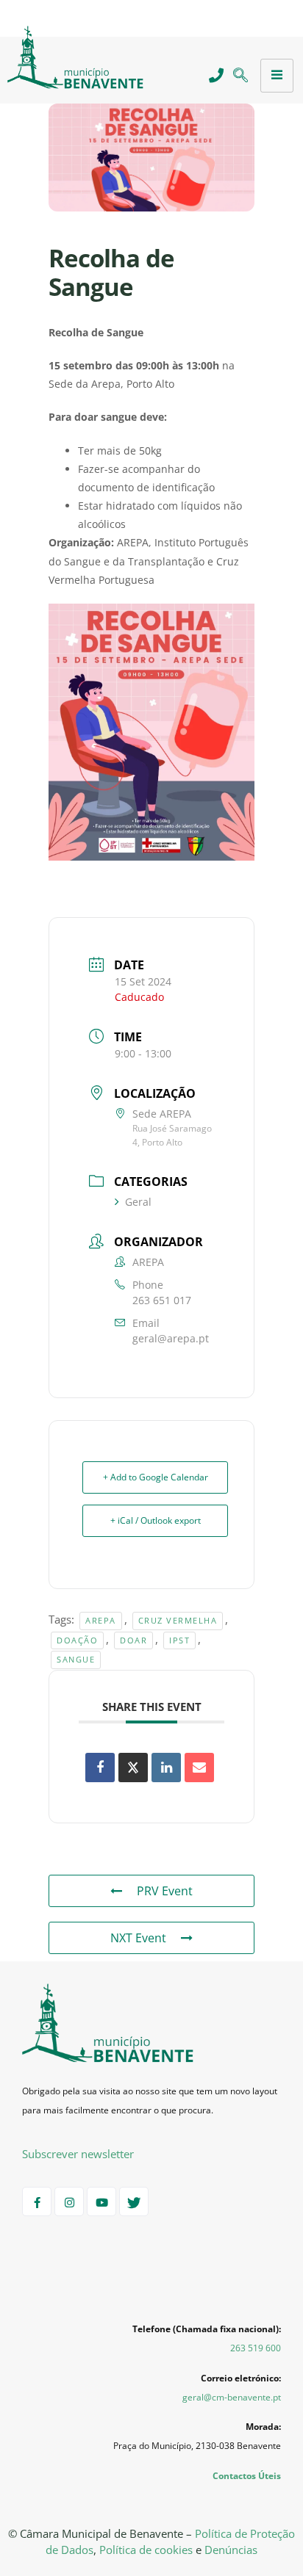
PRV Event (165, 1891)
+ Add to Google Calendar (156, 1477)
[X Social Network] (133, 1768)
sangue (76, 1659)
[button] (240, 76)
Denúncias (231, 2550)
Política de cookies (146, 2550)
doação (77, 1640)
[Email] (199, 1768)
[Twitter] (134, 2201)
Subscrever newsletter (78, 2154)
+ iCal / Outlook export (156, 1520)
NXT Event (138, 1938)
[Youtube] (101, 2201)
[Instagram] (69, 2201)
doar (133, 1640)
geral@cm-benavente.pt (232, 2397)
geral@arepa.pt (171, 1338)
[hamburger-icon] (277, 76)
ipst (179, 1640)
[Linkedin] (166, 1768)
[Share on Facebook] (100, 1768)
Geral (138, 1202)
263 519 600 (256, 2348)
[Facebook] (37, 2201)
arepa (101, 1620)
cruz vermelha (178, 1620)
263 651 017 (162, 1300)
